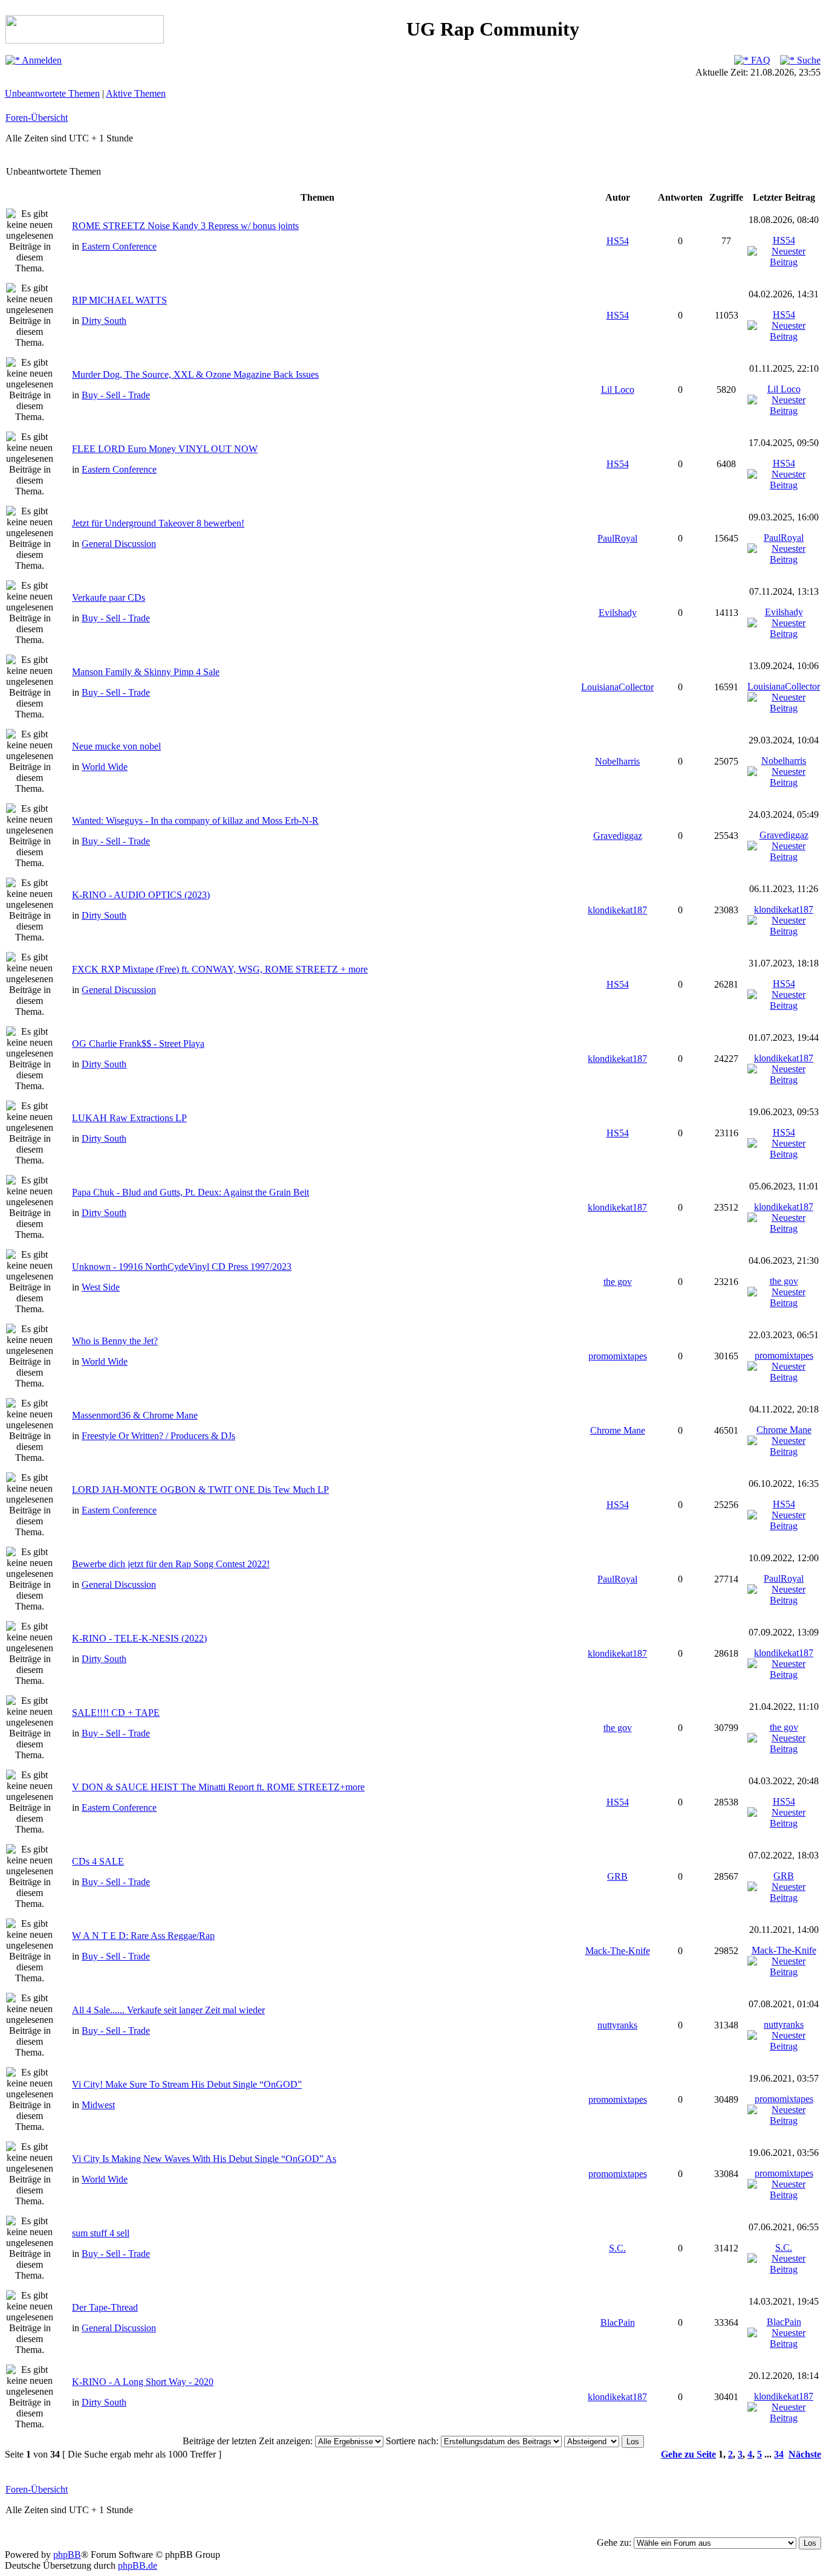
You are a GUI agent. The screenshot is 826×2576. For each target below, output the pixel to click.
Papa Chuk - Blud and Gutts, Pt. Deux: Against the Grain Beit (190, 1192)
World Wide (105, 767)
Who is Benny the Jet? (115, 1341)
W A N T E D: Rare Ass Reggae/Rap (143, 1936)
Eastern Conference (119, 246)
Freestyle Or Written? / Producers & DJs (158, 1436)
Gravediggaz (618, 836)
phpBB (67, 2555)
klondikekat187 (617, 910)
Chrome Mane (618, 1430)
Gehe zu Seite (688, 2454)
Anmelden (41, 60)
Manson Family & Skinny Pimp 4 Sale (146, 672)
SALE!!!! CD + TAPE (116, 1713)
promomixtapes (618, 1356)
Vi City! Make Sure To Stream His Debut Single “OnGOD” (187, 2084)
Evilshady (618, 613)
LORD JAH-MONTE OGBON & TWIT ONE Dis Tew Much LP (200, 1490)
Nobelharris (617, 761)
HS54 (618, 241)
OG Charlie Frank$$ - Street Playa (138, 1044)
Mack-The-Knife (618, 1951)
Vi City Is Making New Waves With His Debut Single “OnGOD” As (204, 2159)
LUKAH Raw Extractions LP (129, 1118)
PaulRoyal (617, 538)
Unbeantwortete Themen (52, 93)
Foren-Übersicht (37, 118)
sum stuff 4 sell (101, 2233)
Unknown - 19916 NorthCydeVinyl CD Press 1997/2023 (182, 1267)
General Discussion (119, 544)
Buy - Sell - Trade (116, 395)
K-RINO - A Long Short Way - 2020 (143, 2382)
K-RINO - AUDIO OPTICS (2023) (141, 895)
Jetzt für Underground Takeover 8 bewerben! (158, 523)
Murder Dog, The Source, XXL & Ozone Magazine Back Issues (195, 374)
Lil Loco (618, 390)
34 (779, 2454)
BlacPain (618, 2322)
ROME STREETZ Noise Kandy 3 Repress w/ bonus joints (185, 226)
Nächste (805, 2454)
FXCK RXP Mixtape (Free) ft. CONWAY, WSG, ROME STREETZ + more (220, 969)
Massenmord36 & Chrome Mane (135, 1415)
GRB (617, 1876)
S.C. (617, 2248)
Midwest (98, 2105)
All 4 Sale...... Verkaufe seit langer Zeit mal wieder (168, 2010)
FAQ (759, 60)
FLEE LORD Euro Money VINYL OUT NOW (165, 449)
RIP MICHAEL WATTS (119, 300)
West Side (101, 1287)
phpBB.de (138, 2565)
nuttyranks (617, 2025)
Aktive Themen (136, 93)
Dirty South (104, 321)
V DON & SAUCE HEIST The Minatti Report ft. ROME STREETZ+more (218, 1787)
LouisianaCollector (617, 687)
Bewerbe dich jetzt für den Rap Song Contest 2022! (171, 1564)
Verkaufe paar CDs (109, 597)
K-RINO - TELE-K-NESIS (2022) (139, 1638)
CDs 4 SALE (98, 1861)
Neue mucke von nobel (116, 746)
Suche (808, 60)
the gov (618, 1282)
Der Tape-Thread (105, 2307)
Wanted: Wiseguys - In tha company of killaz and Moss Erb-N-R (195, 820)
